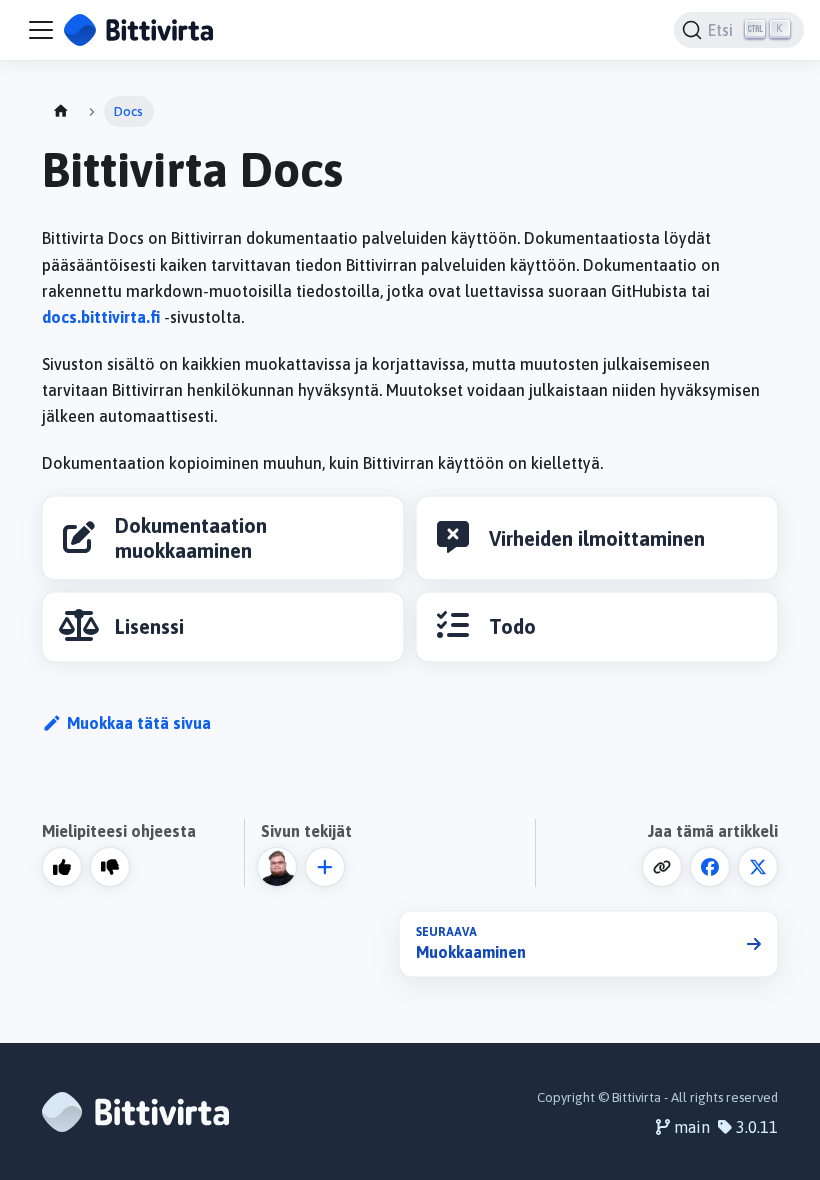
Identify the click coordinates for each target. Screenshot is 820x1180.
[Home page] (61, 111)
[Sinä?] (325, 867)
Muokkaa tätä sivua (139, 723)
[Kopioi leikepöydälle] (662, 867)
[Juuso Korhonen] (281, 867)
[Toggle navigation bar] (41, 30)
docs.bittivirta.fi (101, 317)
